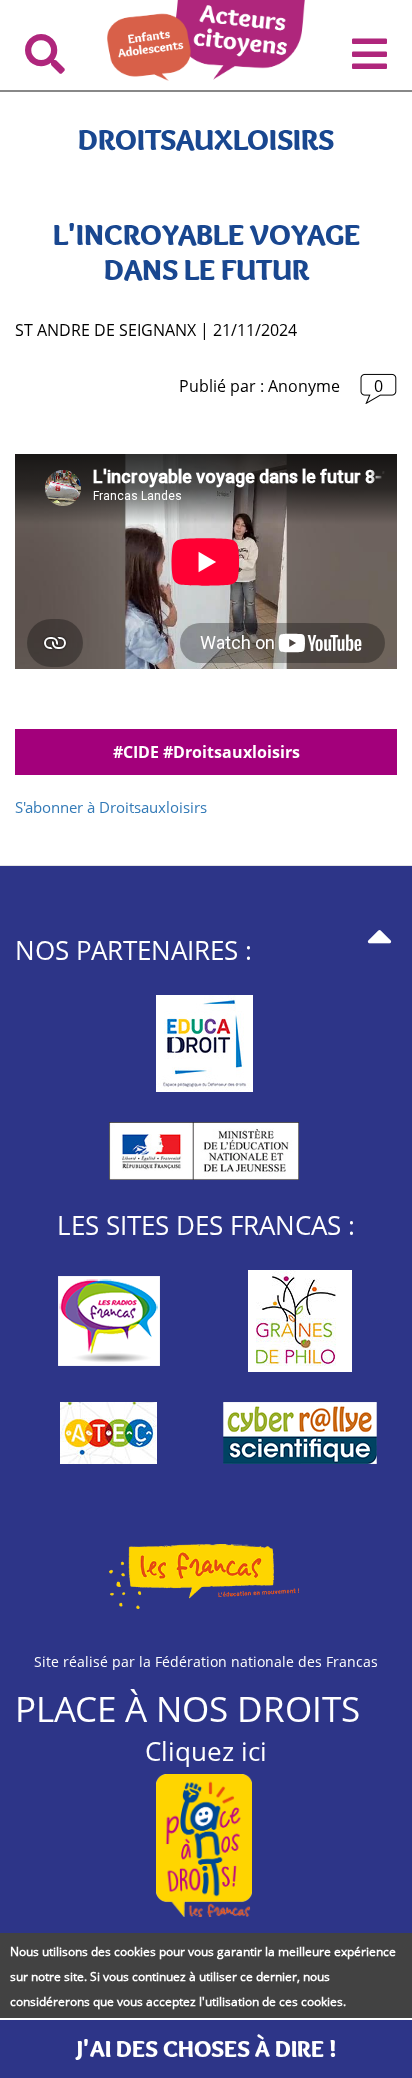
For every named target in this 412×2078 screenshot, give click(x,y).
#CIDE (138, 752)
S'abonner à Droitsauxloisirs (111, 807)
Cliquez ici (206, 1751)
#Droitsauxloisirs (231, 752)
